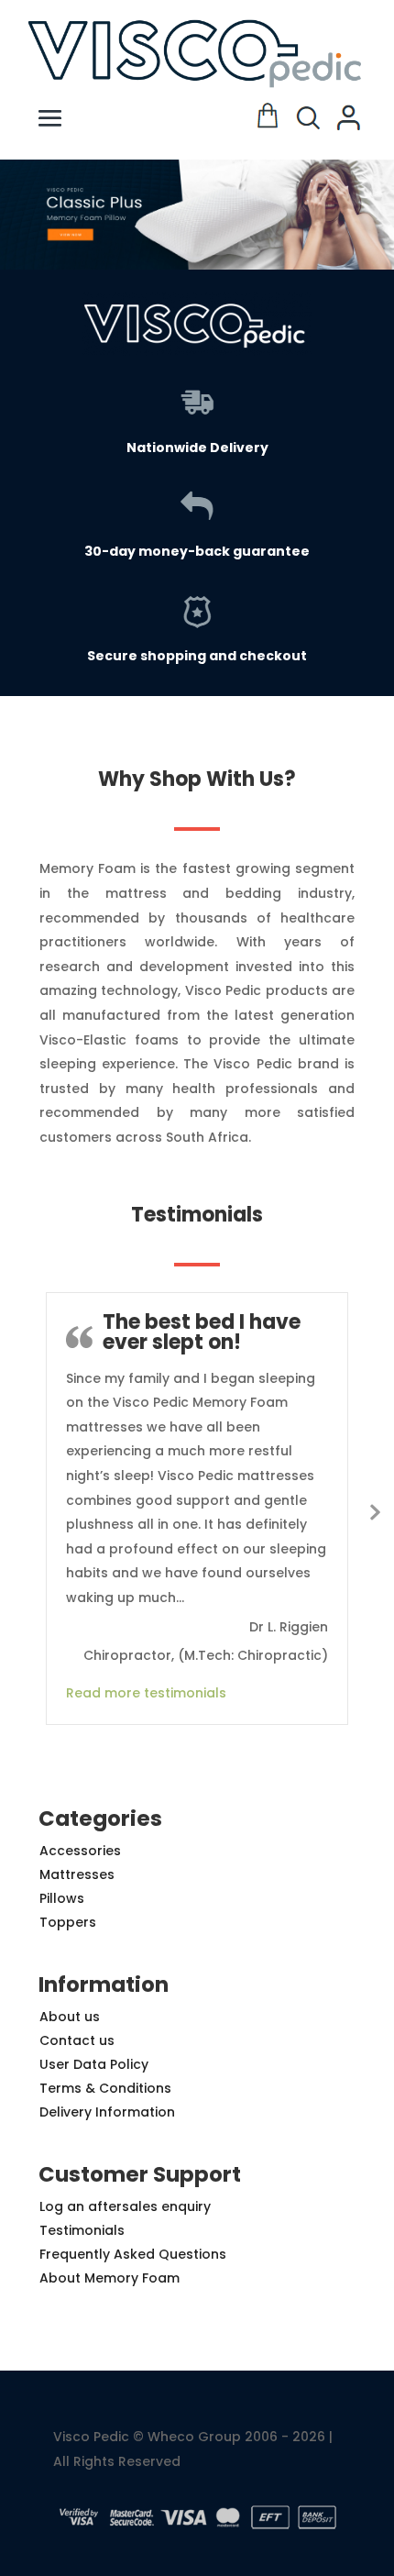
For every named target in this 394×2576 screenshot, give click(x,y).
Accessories (80, 1851)
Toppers (68, 1922)
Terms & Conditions (105, 2088)
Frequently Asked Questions (133, 2254)
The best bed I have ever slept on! (202, 1332)
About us (70, 2017)
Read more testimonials (146, 1693)
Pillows (62, 1898)
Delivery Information (107, 2112)
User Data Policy (94, 2064)
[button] (197, 215)
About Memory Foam (109, 2278)
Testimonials (82, 2230)
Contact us (77, 2040)
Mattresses (77, 1874)
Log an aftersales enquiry (125, 2206)
